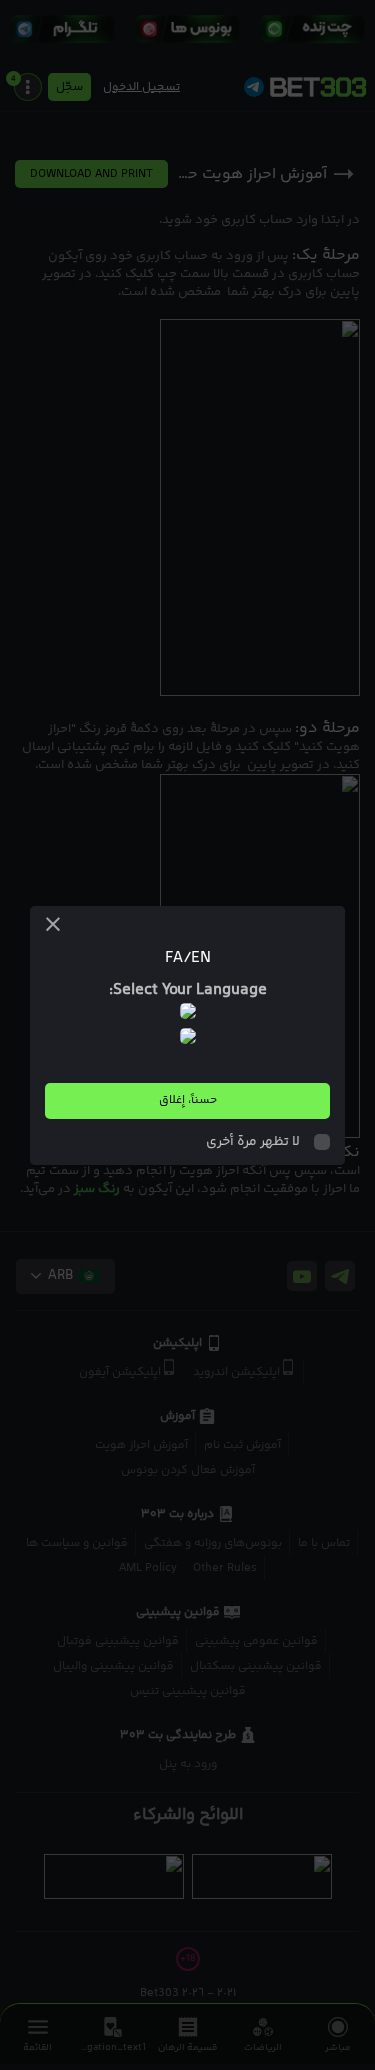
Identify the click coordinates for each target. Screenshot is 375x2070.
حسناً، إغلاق (188, 1100)
